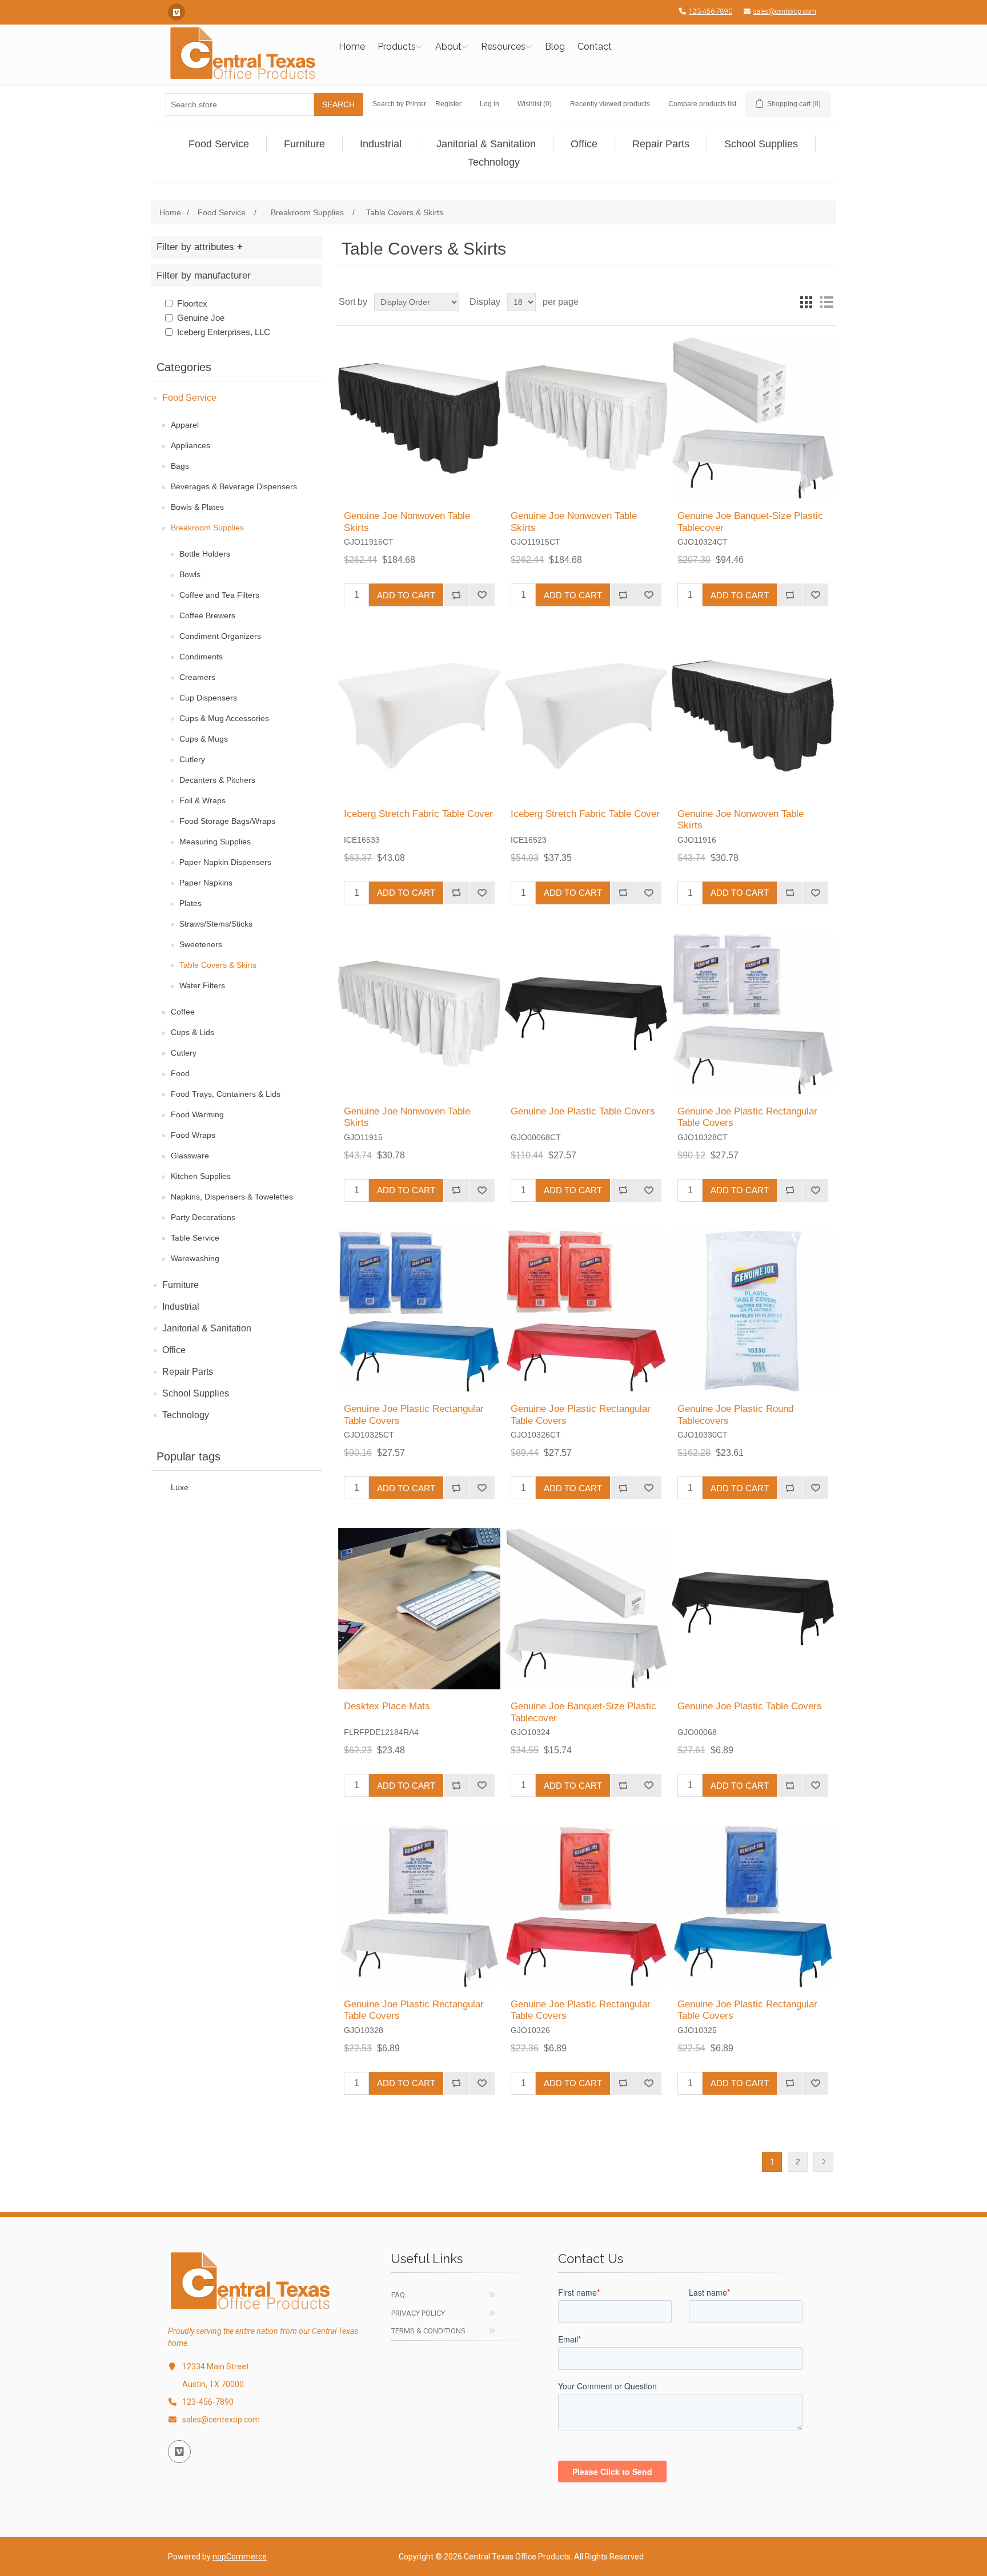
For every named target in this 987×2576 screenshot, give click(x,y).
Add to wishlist (482, 595)
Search (338, 104)
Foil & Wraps (202, 800)
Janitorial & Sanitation (207, 1328)
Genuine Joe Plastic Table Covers (583, 1111)
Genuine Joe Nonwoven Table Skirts (407, 522)
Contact (595, 47)
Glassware (190, 1156)
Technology (186, 1415)
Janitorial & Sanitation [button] (486, 144)
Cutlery (192, 759)
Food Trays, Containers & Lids (226, 1094)
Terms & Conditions (428, 2331)
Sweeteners (201, 944)
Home (352, 47)
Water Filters (202, 985)
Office (174, 1350)
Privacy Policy (418, 2313)
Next (823, 2162)
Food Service (189, 398)
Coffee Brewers (207, 615)
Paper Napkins (206, 883)
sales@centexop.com (785, 11)
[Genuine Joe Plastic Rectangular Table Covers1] (753, 1014)
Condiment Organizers (220, 636)
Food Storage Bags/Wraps (227, 821)
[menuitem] (219, 144)
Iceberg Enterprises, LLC (224, 332)
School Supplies (196, 1393)
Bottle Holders (205, 554)
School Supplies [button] (761, 144)
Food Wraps (193, 1135)
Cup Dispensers (208, 698)
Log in (490, 104)
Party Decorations (203, 1217)
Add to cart (406, 595)
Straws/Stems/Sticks (216, 924)
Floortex (192, 303)
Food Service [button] (219, 144)
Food (180, 1073)
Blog (555, 47)
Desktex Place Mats (387, 1706)
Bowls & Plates (197, 507)
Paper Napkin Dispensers (225, 862)
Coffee (183, 1012)
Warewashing (195, 1258)
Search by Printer (399, 104)
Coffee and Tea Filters (219, 595)
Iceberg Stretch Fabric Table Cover (418, 814)
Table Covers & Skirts (218, 965)
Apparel (185, 425)
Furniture (180, 1285)
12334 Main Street (216, 2366)
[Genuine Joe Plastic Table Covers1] (586, 1014)
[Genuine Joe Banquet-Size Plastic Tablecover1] (753, 418)
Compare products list (702, 104)
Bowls (190, 574)
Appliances (190, 445)
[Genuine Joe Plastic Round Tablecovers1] (753, 1311)
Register (448, 104)
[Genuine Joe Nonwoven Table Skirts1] (419, 418)
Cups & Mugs (204, 739)
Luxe (180, 1488)
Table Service (195, 1238)
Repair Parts (188, 1372)
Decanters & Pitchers (217, 780)
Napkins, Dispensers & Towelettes (232, 1197)
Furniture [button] (304, 144)
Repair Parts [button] (661, 144)
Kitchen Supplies (201, 1176)
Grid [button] (806, 302)
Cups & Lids (192, 1032)
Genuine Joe (201, 318)
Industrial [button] (381, 144)
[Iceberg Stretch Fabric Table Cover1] (419, 716)
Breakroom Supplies (207, 528)
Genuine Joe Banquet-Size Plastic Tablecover (750, 522)
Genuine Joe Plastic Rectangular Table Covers (747, 1117)
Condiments (201, 657)
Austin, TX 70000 (213, 2384)
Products (397, 47)
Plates (190, 903)
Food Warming (197, 1114)
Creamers (197, 677)
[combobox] (240, 104)
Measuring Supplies (215, 842)
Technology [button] (494, 162)
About (448, 47)
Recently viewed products (610, 104)
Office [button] (584, 144)
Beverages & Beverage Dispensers (234, 486)
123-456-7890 (711, 11)
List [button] (826, 302)
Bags (180, 466)
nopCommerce (240, 2557)
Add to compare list (456, 595)
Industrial (181, 1307)
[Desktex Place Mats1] (419, 1609)
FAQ (398, 2295)
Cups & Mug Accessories (224, 718)
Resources (503, 47)
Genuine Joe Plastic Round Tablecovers (735, 1414)
